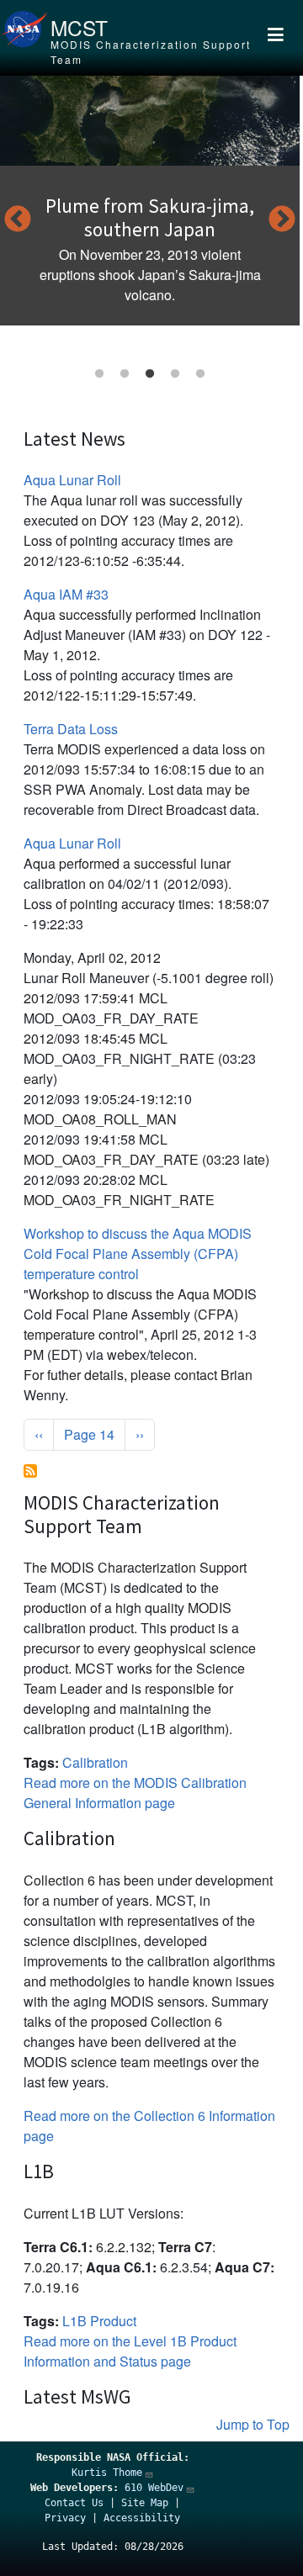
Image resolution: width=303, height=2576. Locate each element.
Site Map (145, 2503)
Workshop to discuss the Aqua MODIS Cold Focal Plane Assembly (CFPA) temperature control (138, 1254)
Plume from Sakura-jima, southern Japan (150, 217)
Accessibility (142, 2518)
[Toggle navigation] (275, 38)
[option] (150, 201)
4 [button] (175, 374)
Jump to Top (253, 2424)
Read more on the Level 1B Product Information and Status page (130, 2351)
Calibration (95, 1762)
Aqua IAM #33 (66, 594)
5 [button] (200, 374)
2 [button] (125, 374)
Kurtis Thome (107, 2473)
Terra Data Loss (71, 729)
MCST (79, 27)
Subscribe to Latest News (30, 1471)
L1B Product (99, 2321)
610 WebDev (154, 2488)
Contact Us (74, 2503)
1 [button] (99, 374)
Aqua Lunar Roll (72, 480)
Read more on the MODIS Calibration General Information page (135, 1793)
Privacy (65, 2518)
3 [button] (150, 374)
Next (282, 220)
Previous (18, 220)
